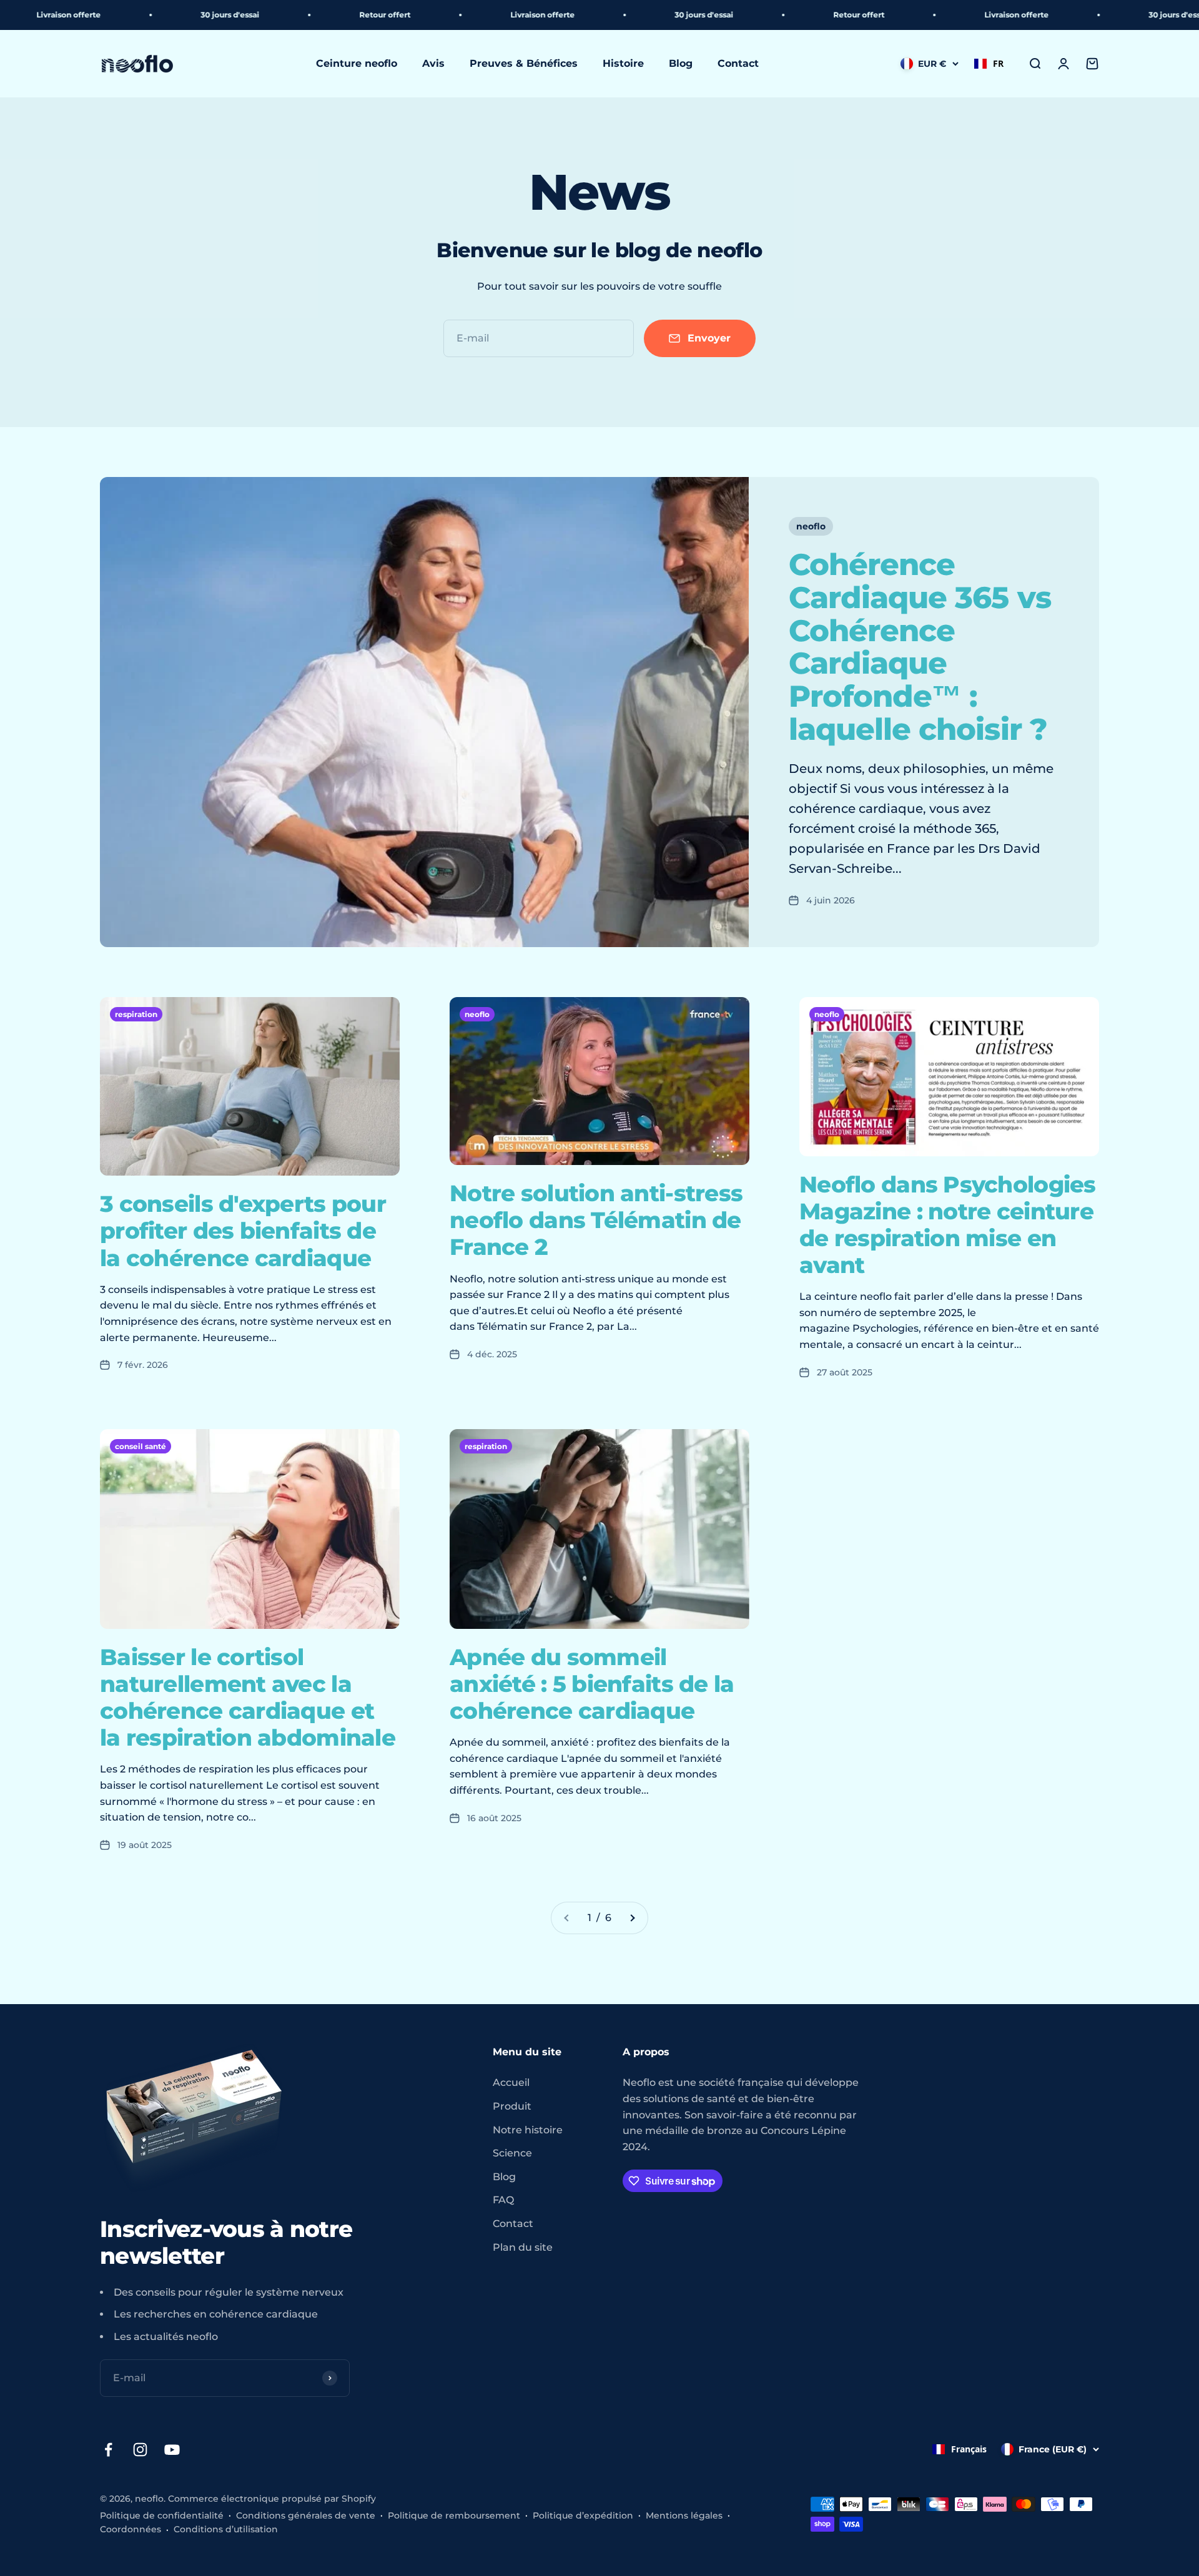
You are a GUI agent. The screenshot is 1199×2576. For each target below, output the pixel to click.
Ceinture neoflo (357, 64)
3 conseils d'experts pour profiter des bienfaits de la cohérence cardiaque (243, 1231)
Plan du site (523, 2247)
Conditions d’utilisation (226, 2529)
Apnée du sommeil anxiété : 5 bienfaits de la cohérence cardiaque (592, 1684)
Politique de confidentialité (162, 2515)
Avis (433, 64)
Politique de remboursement (454, 2515)
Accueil (511, 2082)
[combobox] (989, 64)
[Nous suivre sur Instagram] (140, 2450)
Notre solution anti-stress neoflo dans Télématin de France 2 (596, 1220)
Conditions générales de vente (306, 2515)
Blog (681, 64)
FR (998, 63)
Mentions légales (684, 2515)
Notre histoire (528, 2130)
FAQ (503, 2200)
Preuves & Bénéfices (524, 64)
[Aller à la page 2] (632, 1918)
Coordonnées (131, 2529)
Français (969, 2449)
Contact (738, 64)
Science (512, 2153)
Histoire (623, 64)
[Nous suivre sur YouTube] (172, 2450)
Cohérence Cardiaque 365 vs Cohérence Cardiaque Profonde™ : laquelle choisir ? (920, 647)
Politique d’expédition (583, 2515)
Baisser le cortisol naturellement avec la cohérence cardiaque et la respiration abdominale (248, 1698)
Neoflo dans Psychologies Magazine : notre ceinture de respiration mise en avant (948, 1225)
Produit (512, 2106)
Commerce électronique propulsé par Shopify (272, 2499)
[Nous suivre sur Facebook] (108, 2450)
